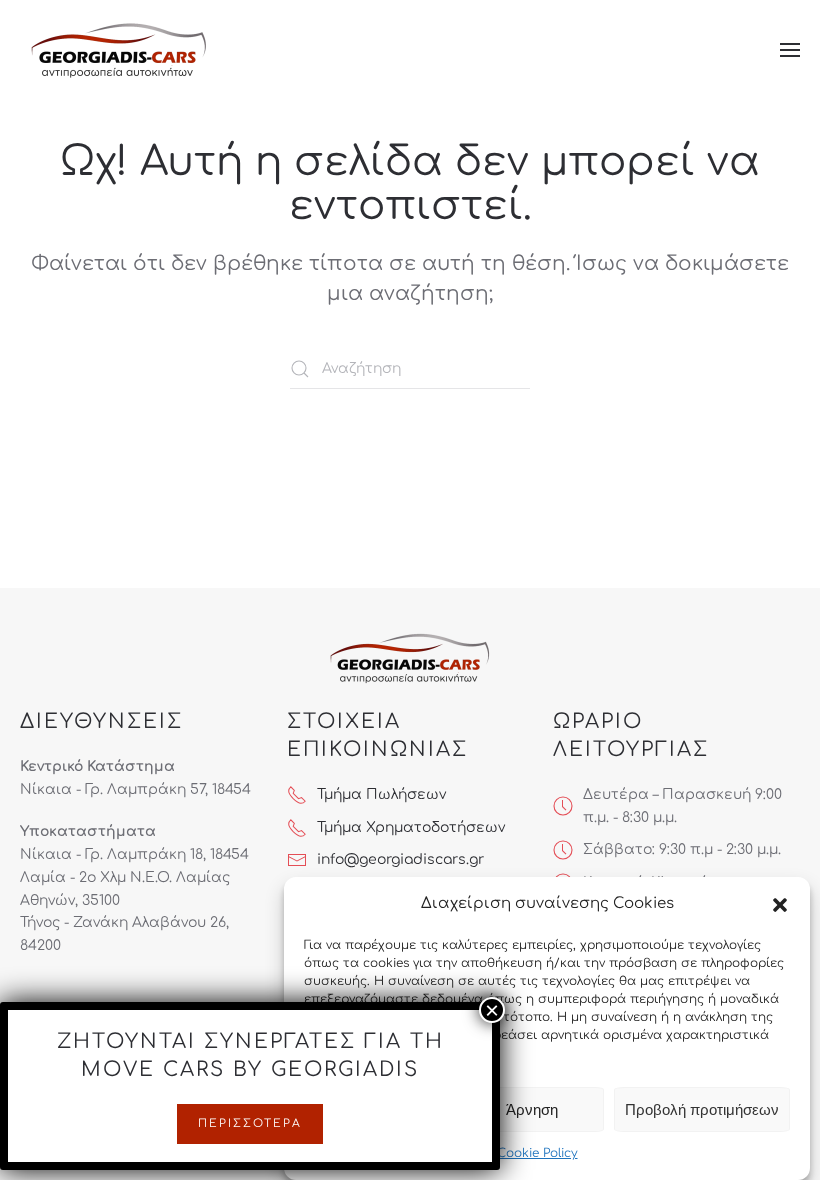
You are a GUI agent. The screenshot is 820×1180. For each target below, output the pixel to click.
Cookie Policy (537, 1153)
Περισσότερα (250, 1123)
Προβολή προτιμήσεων (702, 1109)
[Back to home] (120, 50)
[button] (780, 904)
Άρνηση (532, 1109)
